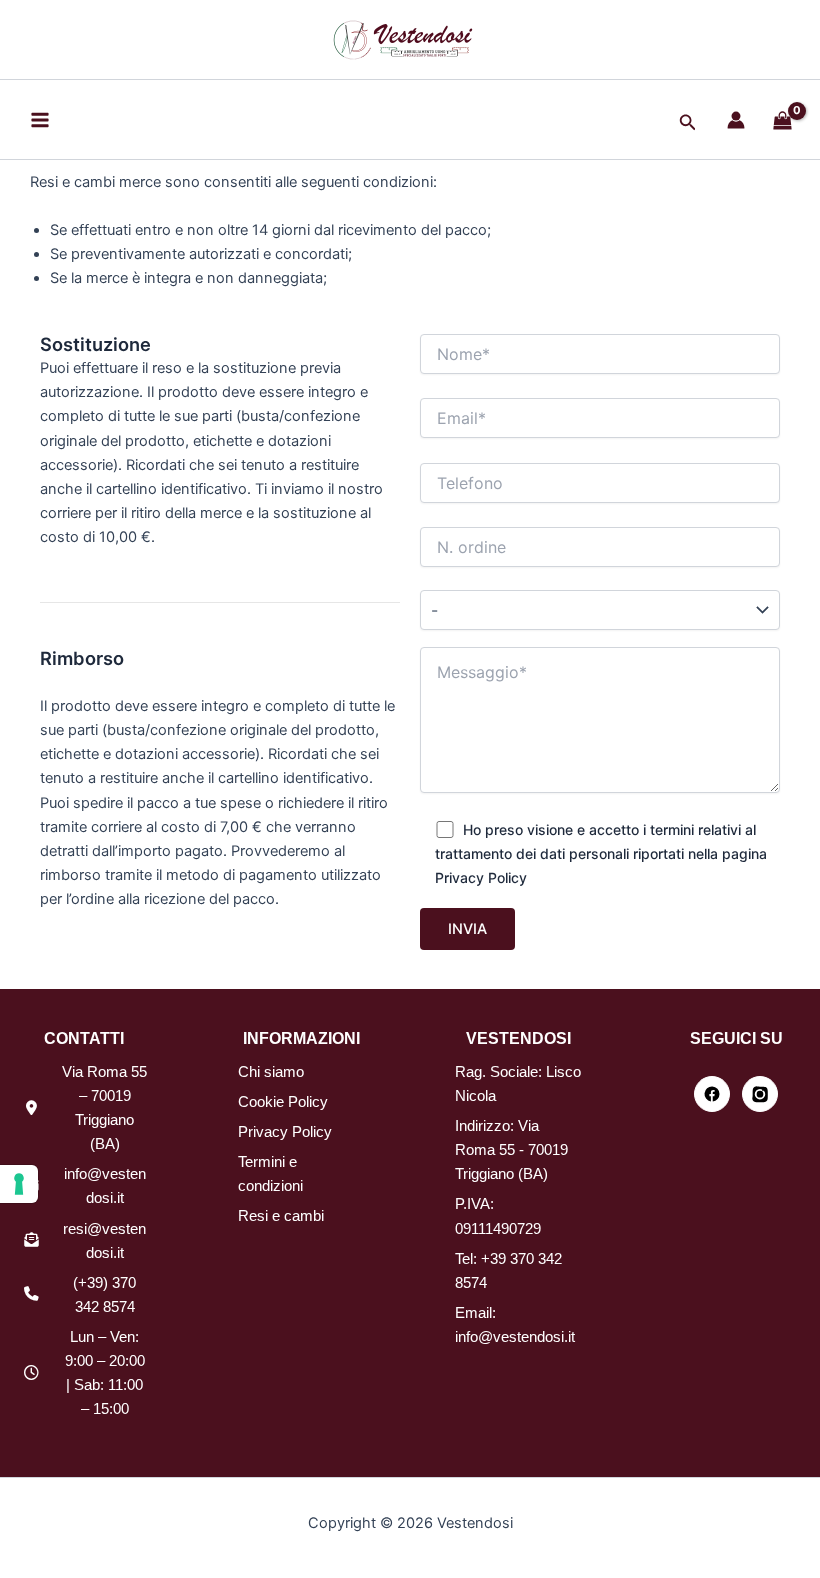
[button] (688, 122)
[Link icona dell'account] (736, 120)
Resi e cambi (281, 1216)
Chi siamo (271, 1072)
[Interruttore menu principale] (40, 119)
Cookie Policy (283, 1102)
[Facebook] (712, 1094)
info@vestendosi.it (515, 1337)
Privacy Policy (285, 1132)
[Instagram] (760, 1094)
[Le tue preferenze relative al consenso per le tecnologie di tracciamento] (19, 1184)
